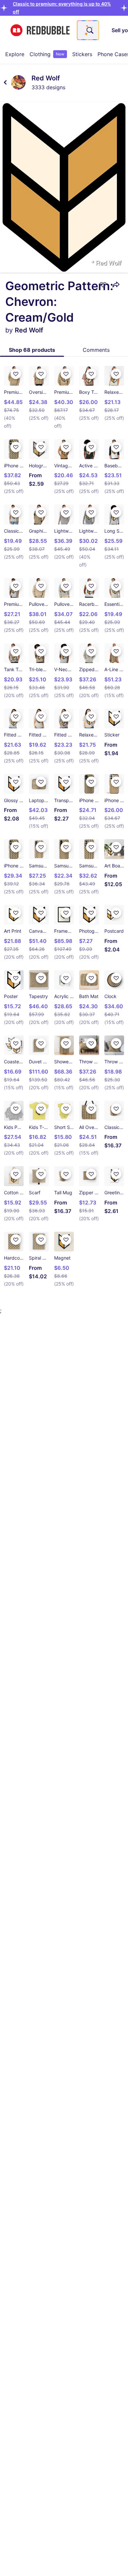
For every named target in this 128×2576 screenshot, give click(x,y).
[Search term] (89, 30)
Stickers (82, 54)
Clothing (47, 54)
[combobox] (88, 30)
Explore (15, 54)
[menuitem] (15, 54)
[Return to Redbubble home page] (40, 30)
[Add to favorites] (103, 285)
